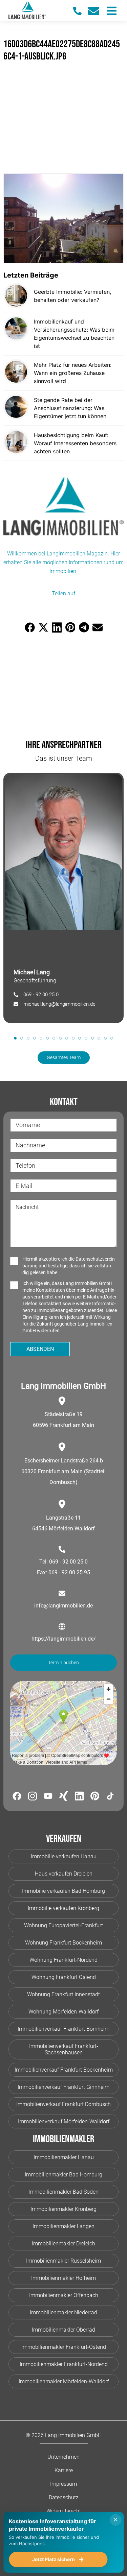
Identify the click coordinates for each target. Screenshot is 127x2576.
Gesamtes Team (64, 1057)
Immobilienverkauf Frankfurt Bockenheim (64, 2070)
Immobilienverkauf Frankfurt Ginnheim (63, 2087)
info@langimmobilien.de (63, 1606)
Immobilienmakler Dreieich (63, 2244)
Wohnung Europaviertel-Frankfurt (63, 1925)
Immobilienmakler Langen (63, 2226)
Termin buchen (63, 1663)
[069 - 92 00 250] (81, 11)
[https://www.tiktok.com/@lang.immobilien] (110, 1797)
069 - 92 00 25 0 (41, 995)
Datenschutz (64, 2497)
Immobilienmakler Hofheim (63, 2278)
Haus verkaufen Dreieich (64, 1874)
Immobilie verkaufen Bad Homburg (63, 1891)
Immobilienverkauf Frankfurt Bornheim (63, 2029)
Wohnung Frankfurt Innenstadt (63, 1994)
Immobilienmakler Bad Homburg (63, 2175)
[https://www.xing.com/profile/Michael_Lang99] (64, 1797)
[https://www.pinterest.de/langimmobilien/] (95, 1797)
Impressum (63, 2484)
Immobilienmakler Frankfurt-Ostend (64, 2347)
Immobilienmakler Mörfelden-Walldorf (64, 2381)
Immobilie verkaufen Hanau (64, 1856)
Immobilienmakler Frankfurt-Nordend (64, 2364)
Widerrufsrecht (64, 2511)
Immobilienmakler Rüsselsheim (63, 2261)
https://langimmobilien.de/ (64, 1639)
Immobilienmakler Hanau (64, 2157)
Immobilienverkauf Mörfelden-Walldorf (64, 2121)
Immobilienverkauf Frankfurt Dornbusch (63, 2104)
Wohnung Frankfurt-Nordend (63, 1960)
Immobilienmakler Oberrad (63, 2330)
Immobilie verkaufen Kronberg (63, 1908)
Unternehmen (63, 2457)
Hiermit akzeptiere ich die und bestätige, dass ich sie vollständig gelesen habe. (69, 1266)
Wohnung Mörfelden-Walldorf (63, 2012)
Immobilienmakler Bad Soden (63, 2192)
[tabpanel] (63, 898)
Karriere (64, 2470)
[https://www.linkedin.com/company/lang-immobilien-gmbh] (79, 1797)
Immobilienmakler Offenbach (64, 2295)
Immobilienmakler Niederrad (63, 2312)
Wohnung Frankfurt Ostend (64, 1977)
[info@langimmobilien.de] (97, 11)
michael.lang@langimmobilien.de (59, 1004)
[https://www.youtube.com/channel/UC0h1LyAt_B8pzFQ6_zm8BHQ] (48, 1797)
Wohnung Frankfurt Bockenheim (63, 1943)
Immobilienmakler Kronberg (63, 2209)
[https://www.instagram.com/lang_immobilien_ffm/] (33, 1797)
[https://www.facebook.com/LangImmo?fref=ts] (17, 1797)
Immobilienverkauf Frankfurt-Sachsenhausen (64, 2049)
